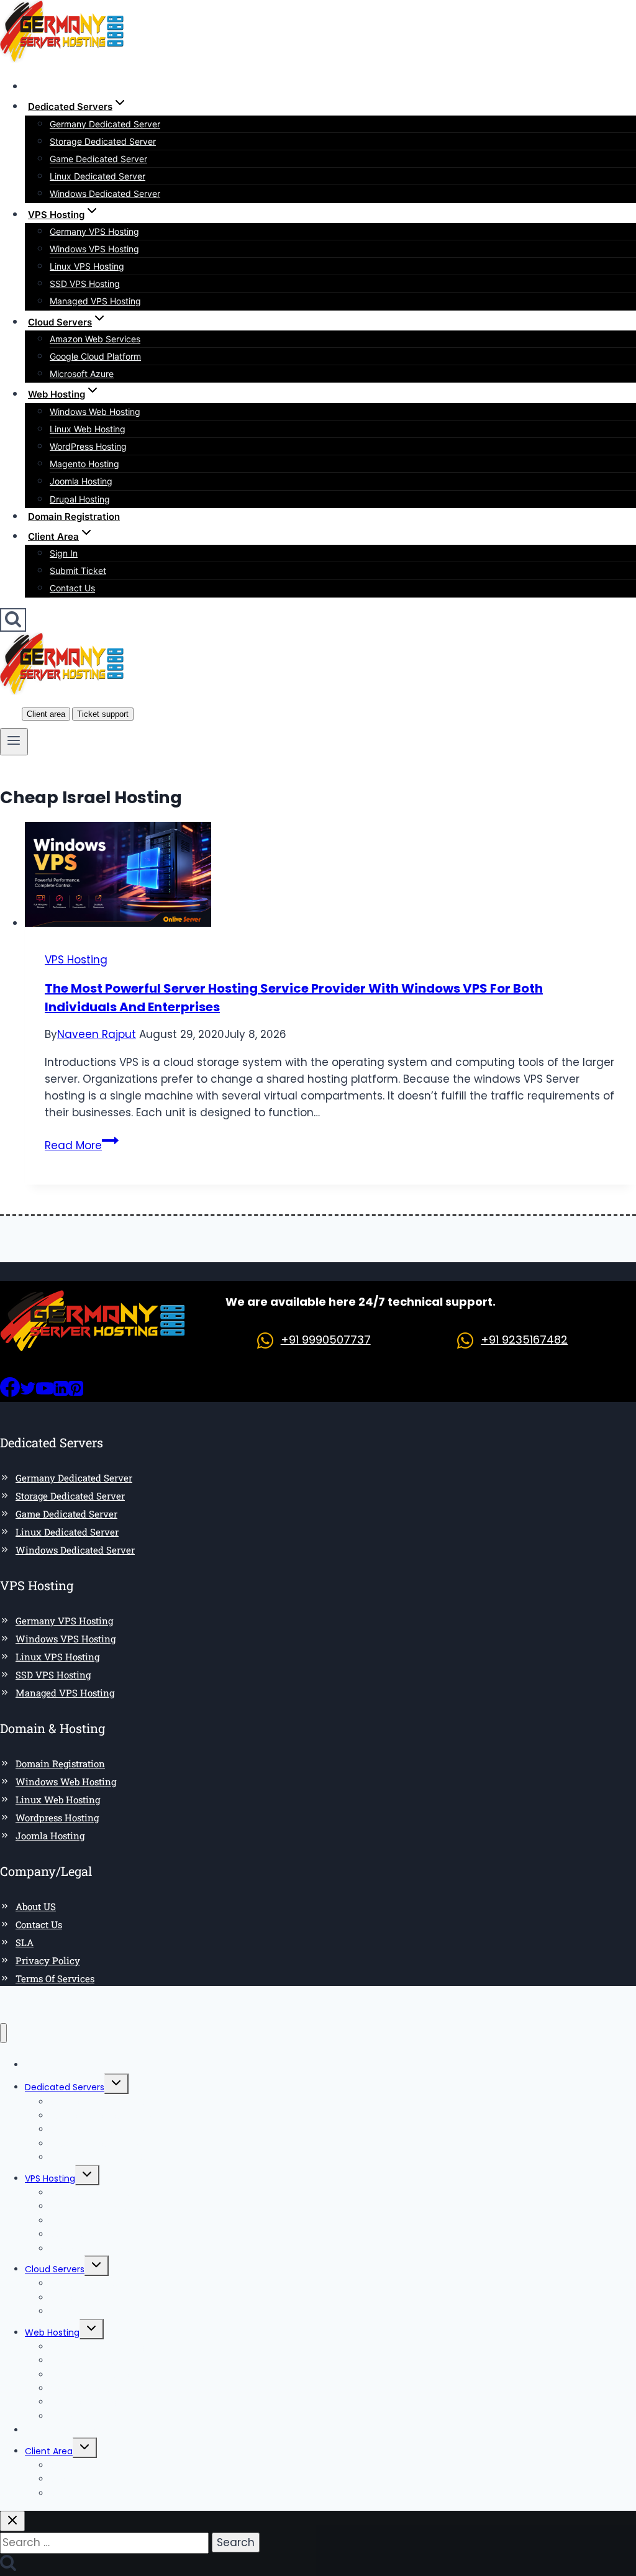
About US (36, 1906)
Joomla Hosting (81, 481)
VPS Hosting (76, 960)
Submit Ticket (78, 571)
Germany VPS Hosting (94, 231)
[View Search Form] (13, 620)
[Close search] (12, 2521)
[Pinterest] (76, 1393)
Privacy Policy (48, 1960)
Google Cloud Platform (95, 356)
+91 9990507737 (326, 1340)
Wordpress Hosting (57, 1818)
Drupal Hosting (80, 499)
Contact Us (72, 588)
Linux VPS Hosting (87, 266)
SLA (25, 1942)
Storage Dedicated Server (103, 141)
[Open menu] (14, 742)
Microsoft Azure (82, 374)
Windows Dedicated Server (105, 193)
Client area (46, 714)
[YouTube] (45, 1393)
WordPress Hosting (88, 446)
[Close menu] (3, 2033)
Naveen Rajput (97, 1034)
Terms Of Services (55, 1978)
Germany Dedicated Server (105, 124)
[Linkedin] (61, 1393)
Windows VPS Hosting (94, 249)
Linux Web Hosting (88, 429)
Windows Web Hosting (95, 412)
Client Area (49, 2451)
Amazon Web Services (95, 339)
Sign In (64, 553)
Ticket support (103, 714)
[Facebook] (10, 1393)
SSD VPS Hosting (85, 284)
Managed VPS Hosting (95, 301)
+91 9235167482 (524, 1340)
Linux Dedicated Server (98, 176)
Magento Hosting (84, 464)
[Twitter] (28, 1393)
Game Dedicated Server (98, 159)
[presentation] (330, 877)
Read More (82, 1145)
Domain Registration (74, 517)
